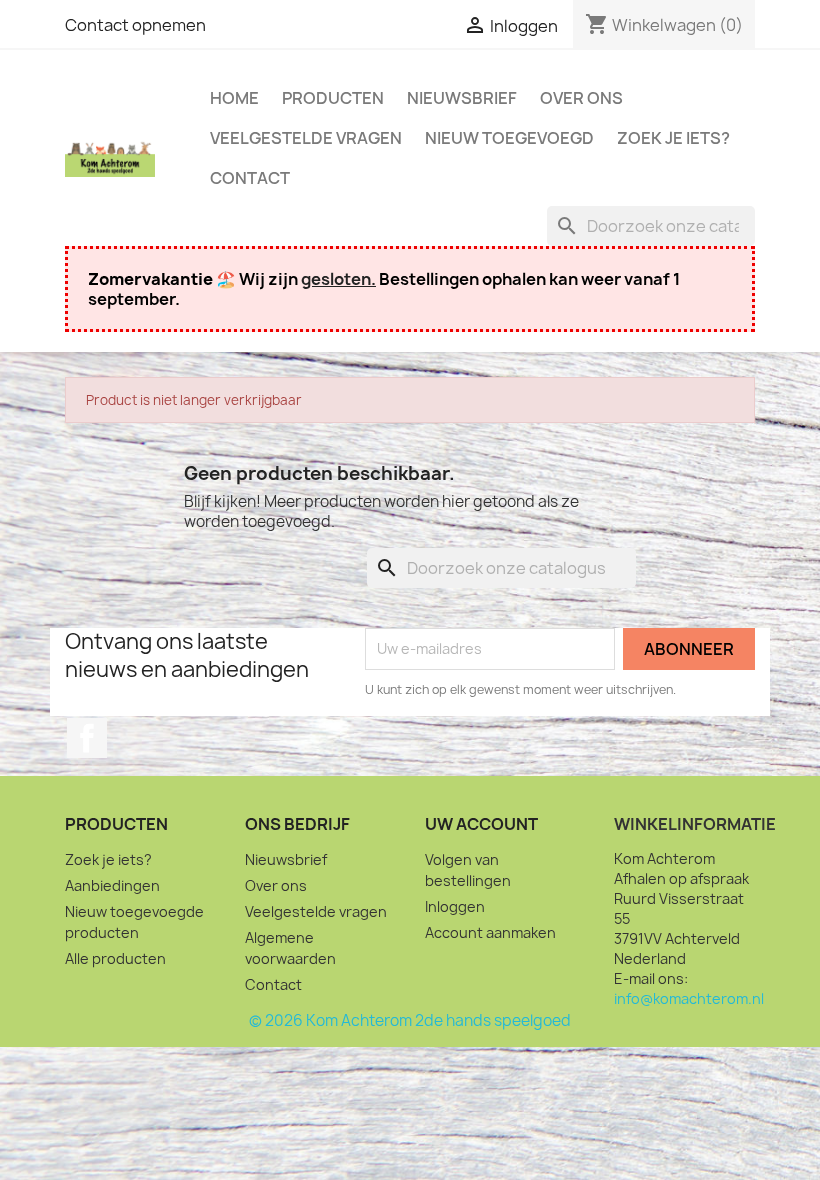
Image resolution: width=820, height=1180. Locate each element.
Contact (250, 178)
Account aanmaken (490, 932)
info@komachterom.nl (689, 998)
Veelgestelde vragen (306, 138)
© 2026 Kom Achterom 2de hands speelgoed (410, 1020)
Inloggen (455, 906)
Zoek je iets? (673, 138)
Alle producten (115, 958)
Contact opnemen (135, 25)
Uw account (481, 824)
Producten (333, 98)
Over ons (581, 98)
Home (234, 98)
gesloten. (338, 279)
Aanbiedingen (112, 885)
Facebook (87, 738)
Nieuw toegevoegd (509, 138)
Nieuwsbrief (462, 98)
